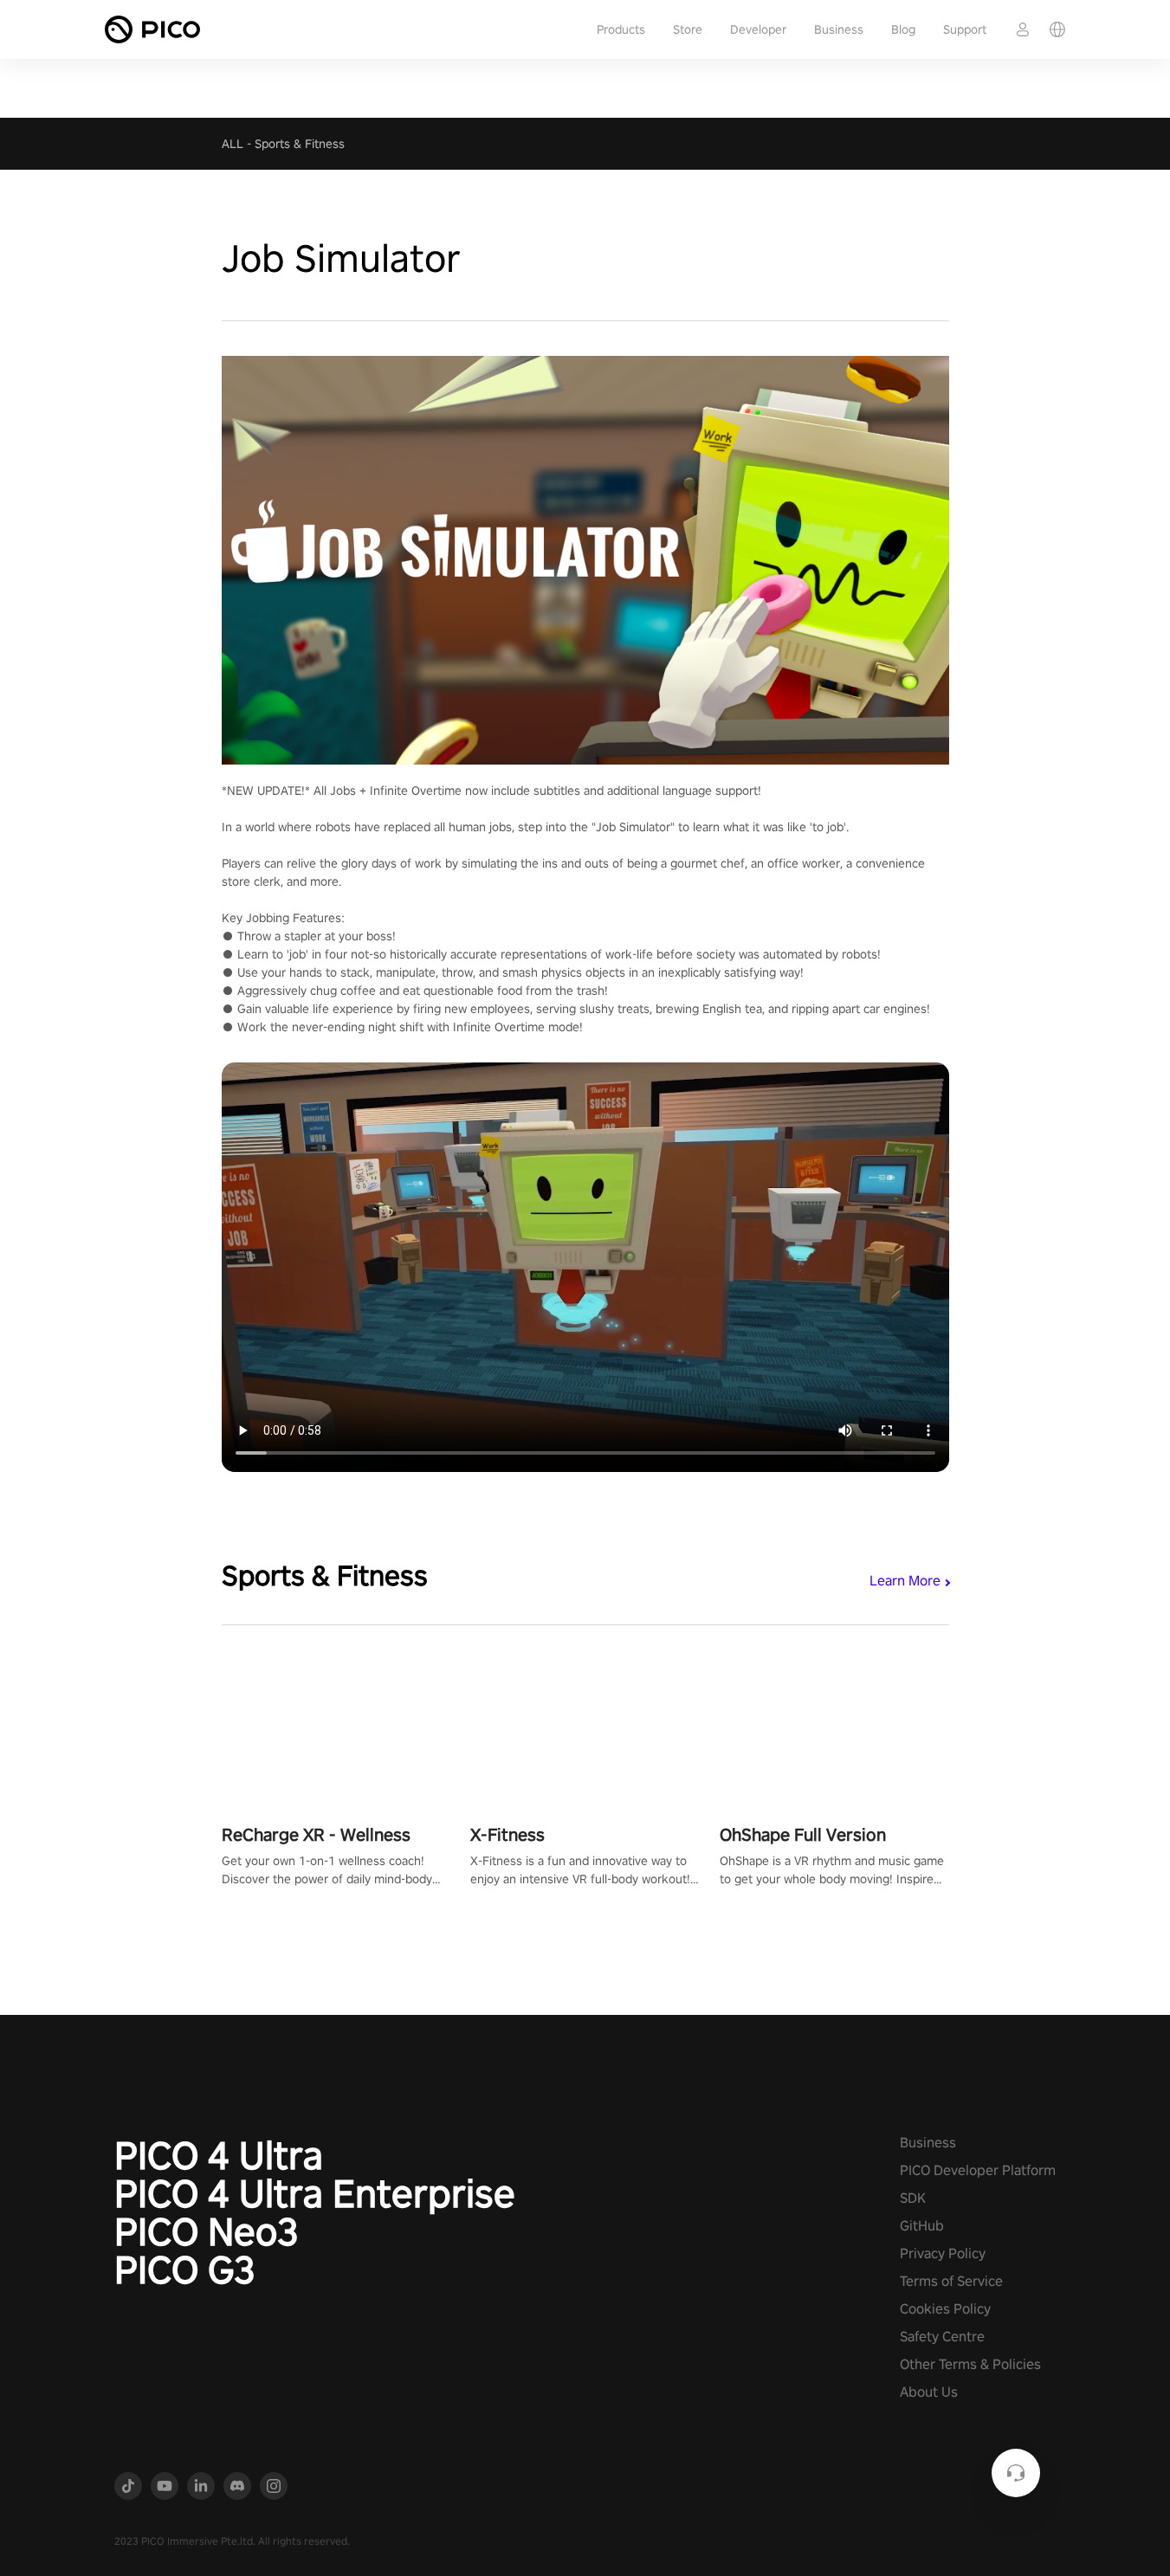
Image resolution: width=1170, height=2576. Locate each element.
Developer (758, 29)
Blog (903, 29)
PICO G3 (185, 2269)
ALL (233, 144)
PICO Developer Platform (978, 2170)
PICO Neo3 (207, 2231)
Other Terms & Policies (970, 2364)
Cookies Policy (945, 2309)
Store (688, 29)
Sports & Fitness (300, 144)
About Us (929, 2392)
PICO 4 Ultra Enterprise (315, 2193)
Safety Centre (942, 2337)
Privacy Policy (943, 2253)
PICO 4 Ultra (219, 2155)
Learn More (905, 1581)
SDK (913, 2198)
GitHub (922, 2226)
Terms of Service (951, 2281)
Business (839, 29)
